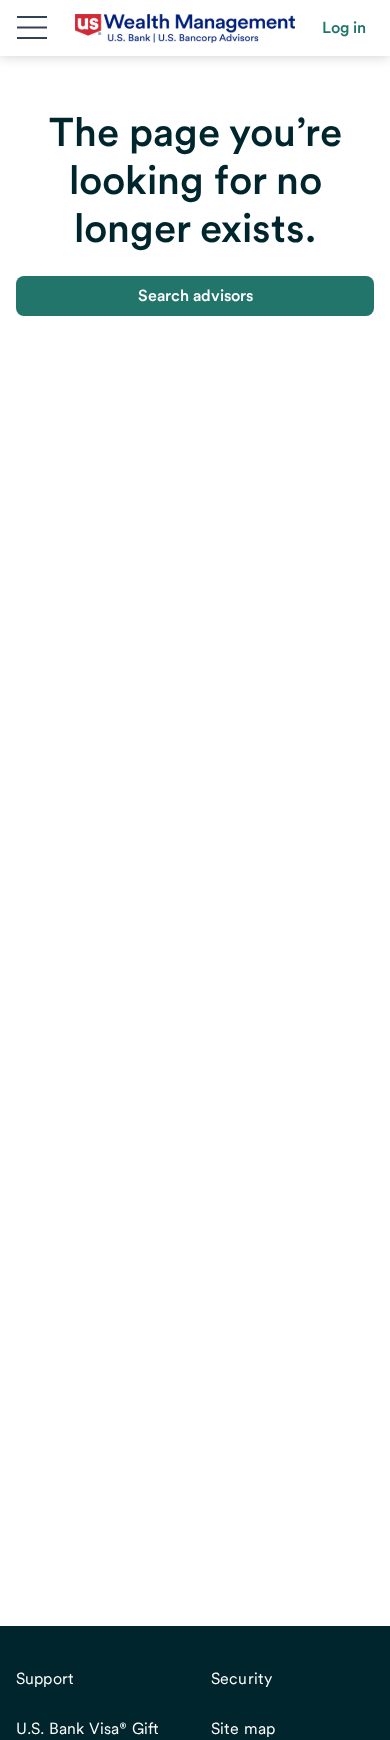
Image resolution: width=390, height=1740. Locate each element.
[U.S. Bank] (185, 28)
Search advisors (195, 295)
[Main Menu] (32, 28)
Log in (344, 27)
